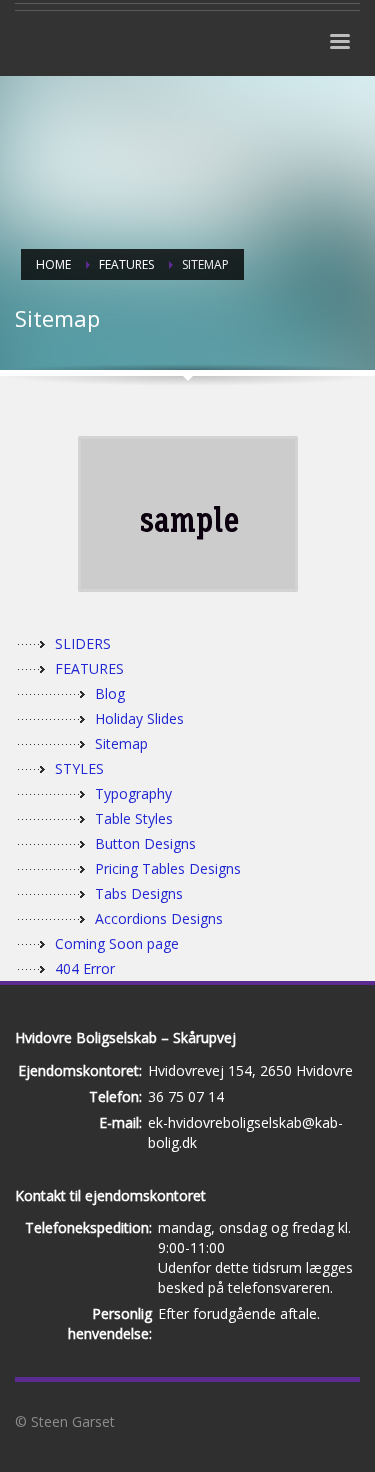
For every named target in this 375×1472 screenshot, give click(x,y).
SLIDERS (83, 643)
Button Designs (145, 843)
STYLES (79, 768)
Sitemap (121, 743)
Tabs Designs (139, 893)
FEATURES (89, 668)
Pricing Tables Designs (168, 868)
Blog (110, 693)
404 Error (85, 968)
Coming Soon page (117, 943)
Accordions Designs (159, 918)
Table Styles (134, 818)
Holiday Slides (139, 718)
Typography (133, 793)
